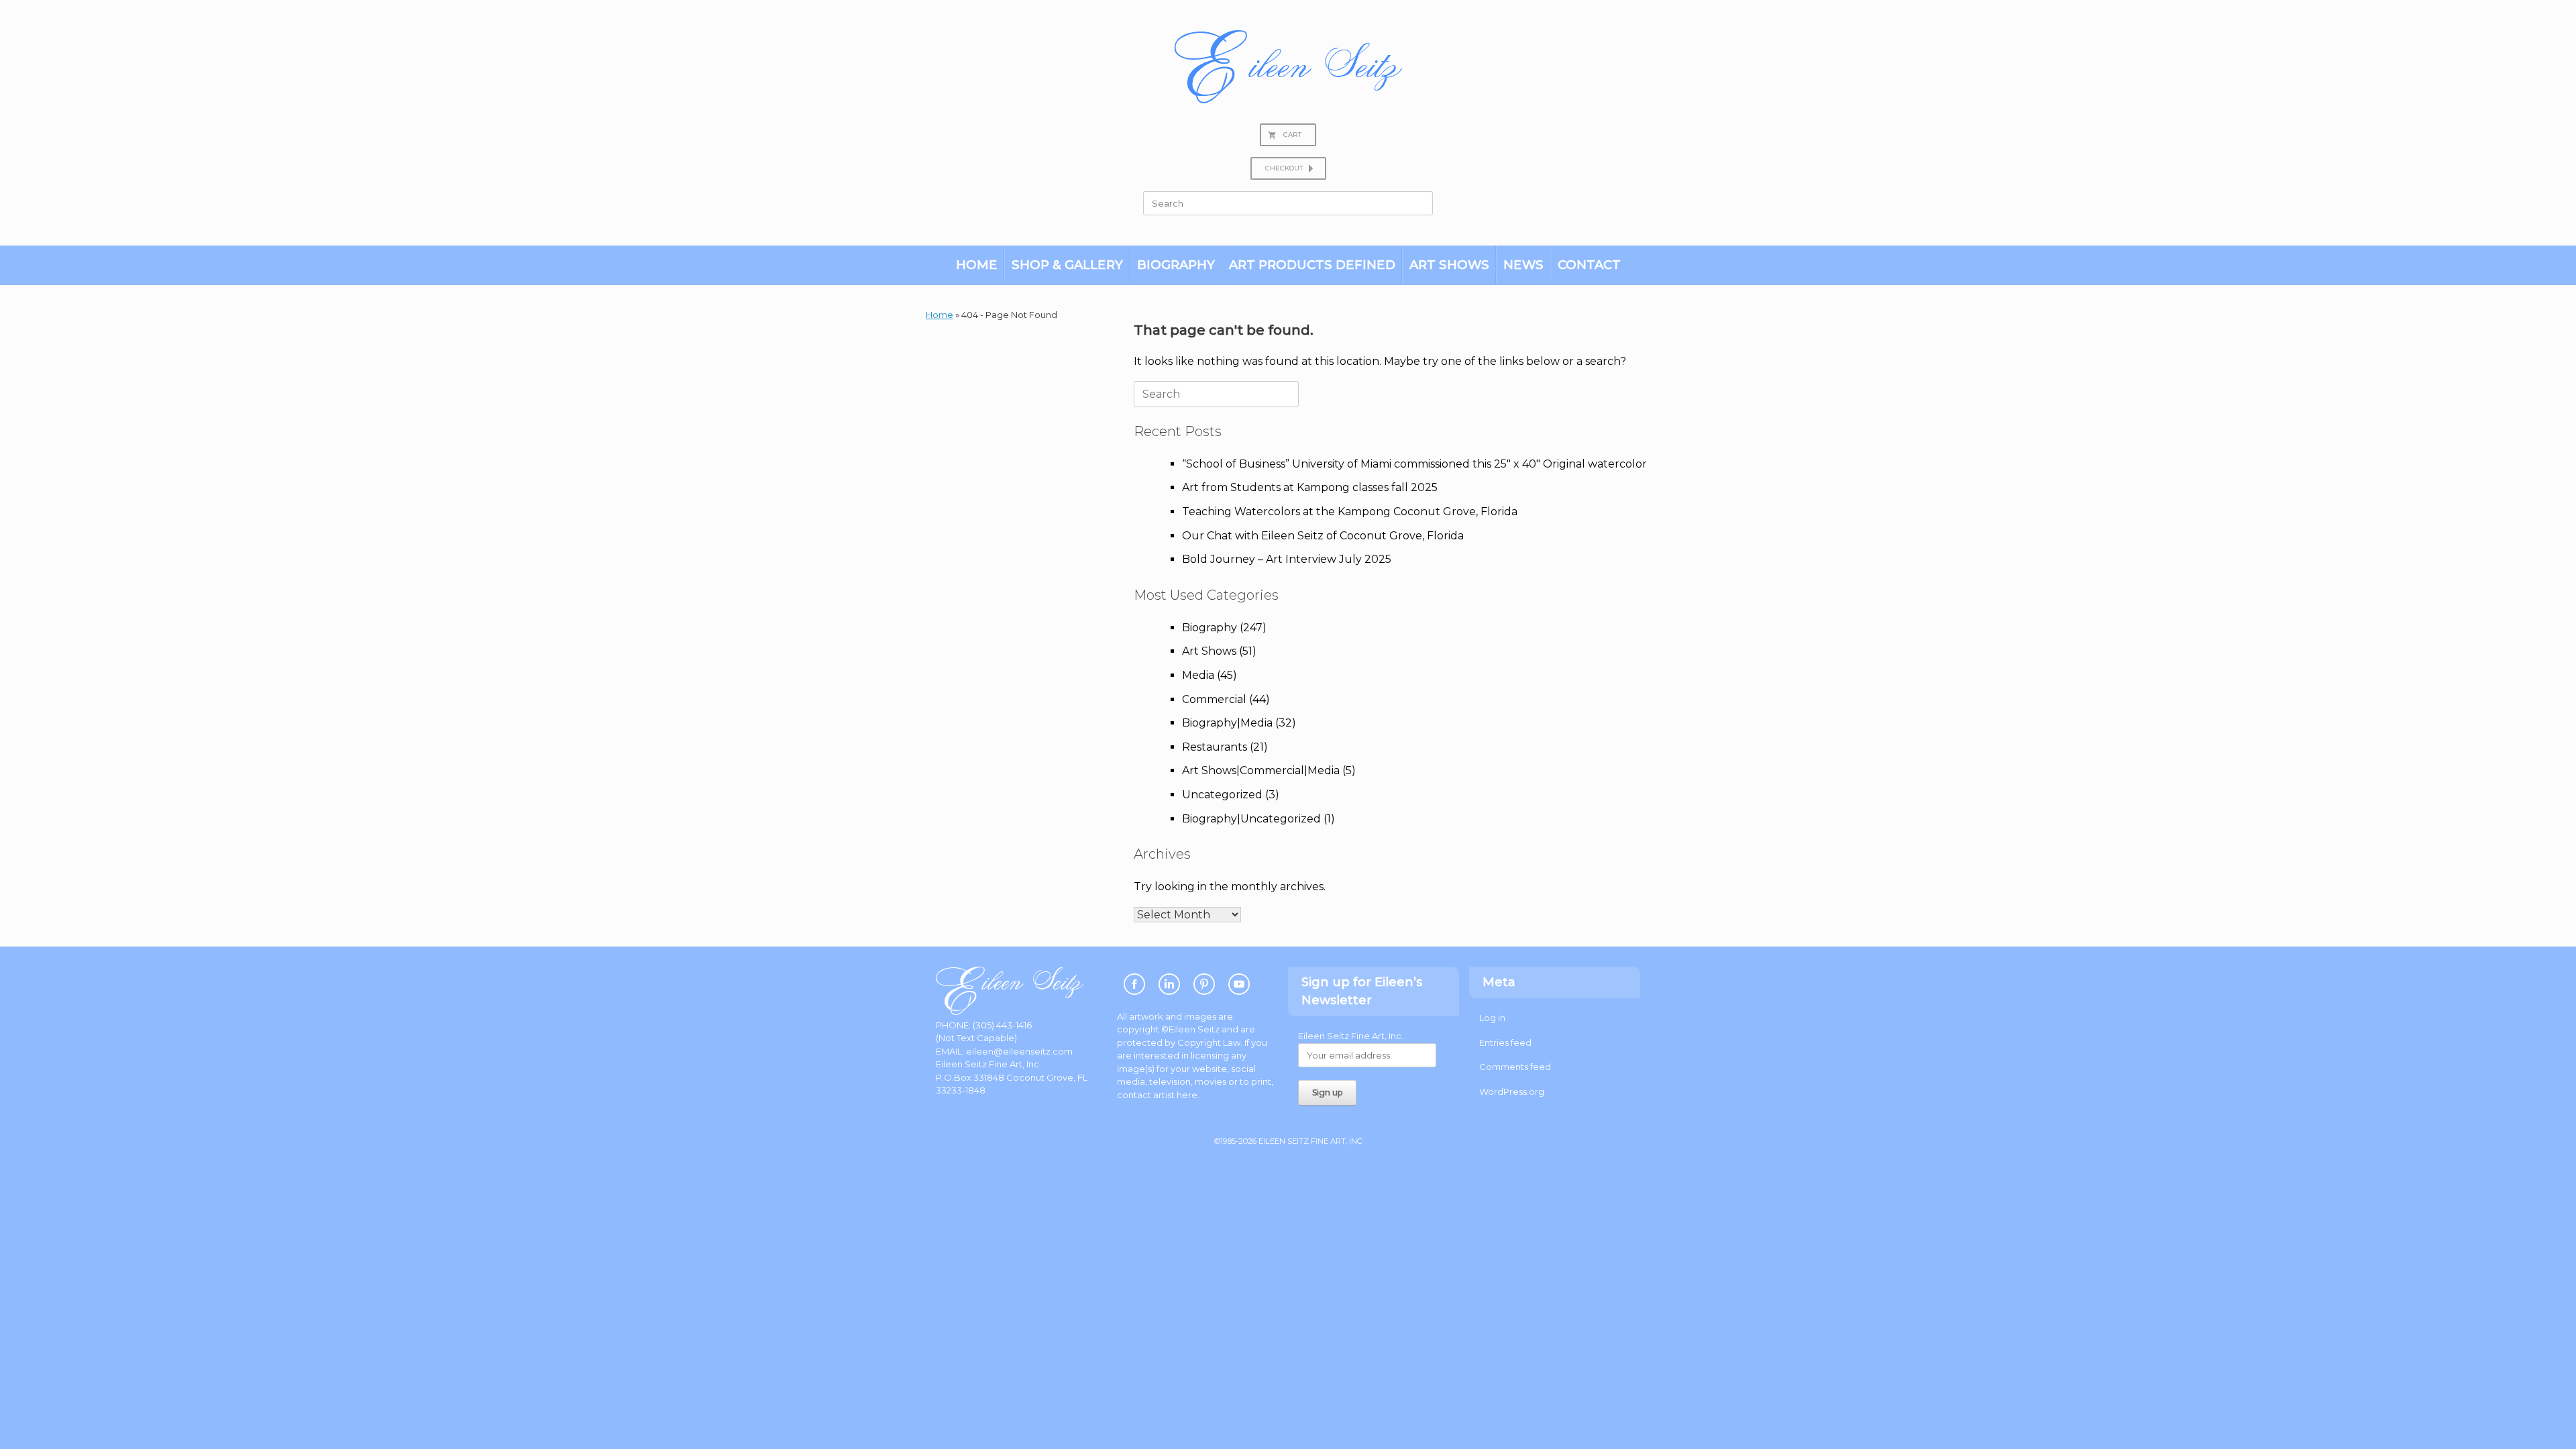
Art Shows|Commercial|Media (1261, 770)
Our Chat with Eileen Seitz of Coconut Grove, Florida (1323, 536)
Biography (1176, 265)
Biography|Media (1227, 723)
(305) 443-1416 (1002, 1025)
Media (1198, 675)
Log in (1492, 1018)
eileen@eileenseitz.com (1019, 1051)
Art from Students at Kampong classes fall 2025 (1310, 487)
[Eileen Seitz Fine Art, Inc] (1288, 67)
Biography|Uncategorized (1251, 819)
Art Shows (1449, 265)
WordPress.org (1512, 1091)
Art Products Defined (1312, 265)
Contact (1589, 265)
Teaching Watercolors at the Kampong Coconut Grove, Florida (1350, 512)
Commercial (1214, 699)
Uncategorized (1222, 795)
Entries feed (1505, 1042)
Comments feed (1515, 1067)
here (1187, 1095)
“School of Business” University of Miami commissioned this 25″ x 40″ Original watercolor (1414, 464)
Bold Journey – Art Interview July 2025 (1287, 559)
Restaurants (1215, 747)
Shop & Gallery (1067, 265)
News (1523, 265)
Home (977, 265)
